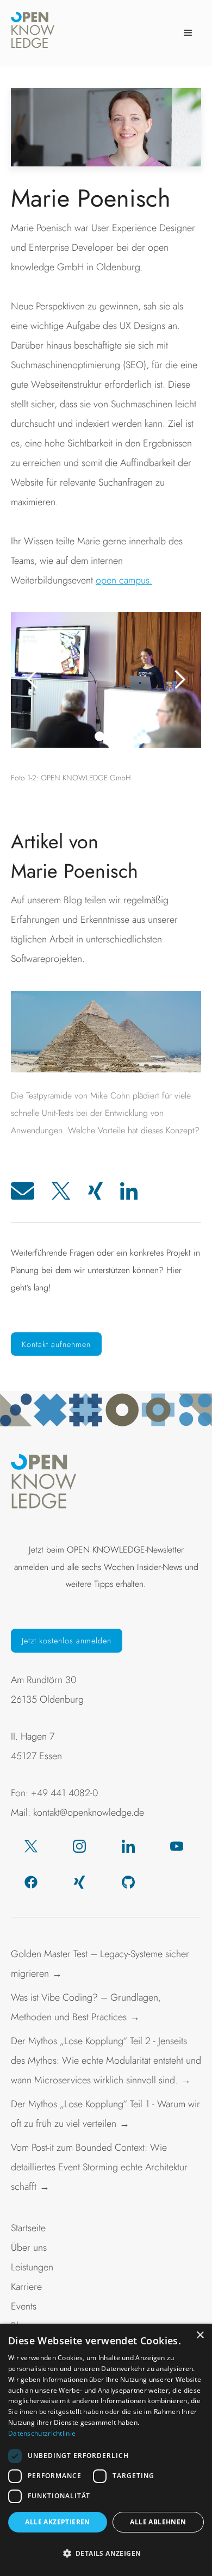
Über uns (29, 2248)
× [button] (200, 2335)
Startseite (28, 2228)
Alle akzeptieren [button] (57, 2522)
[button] (188, 33)
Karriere (26, 2287)
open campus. (124, 580)
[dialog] (106, 2450)
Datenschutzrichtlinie (42, 2433)
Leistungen (32, 2267)
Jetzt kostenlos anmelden (67, 1641)
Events (24, 2306)
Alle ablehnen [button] (158, 2522)
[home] (33, 33)
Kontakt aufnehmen (56, 1344)
